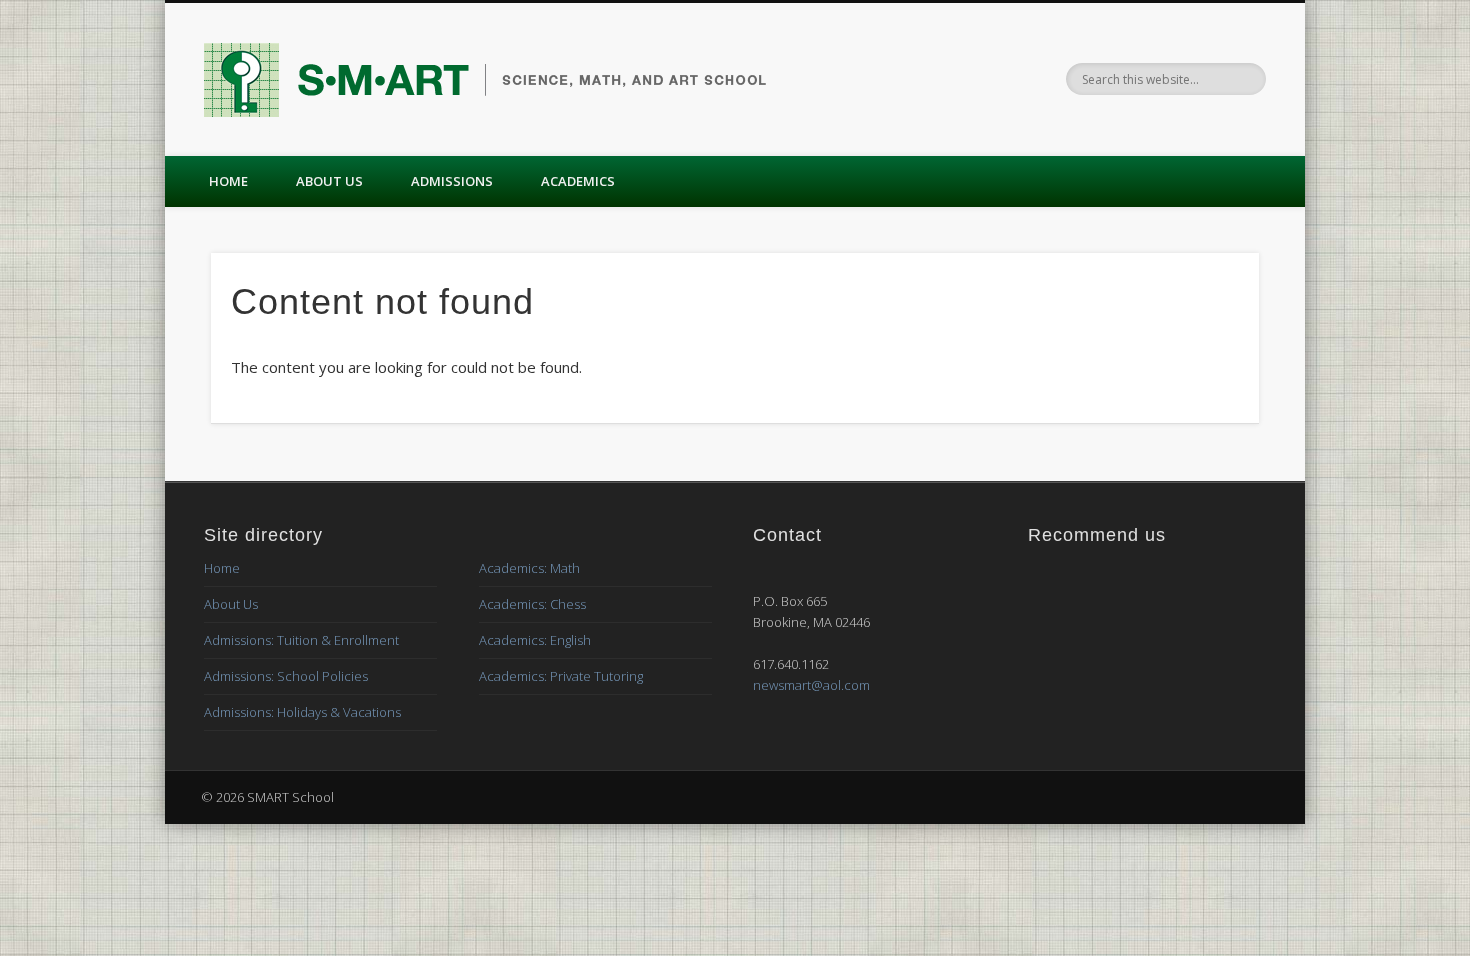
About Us (329, 181)
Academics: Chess (532, 604)
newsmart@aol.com (811, 685)
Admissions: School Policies (286, 676)
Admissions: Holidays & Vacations (302, 712)
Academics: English (535, 640)
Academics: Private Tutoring (561, 676)
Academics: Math (529, 568)
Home (228, 181)
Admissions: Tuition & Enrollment (301, 640)
